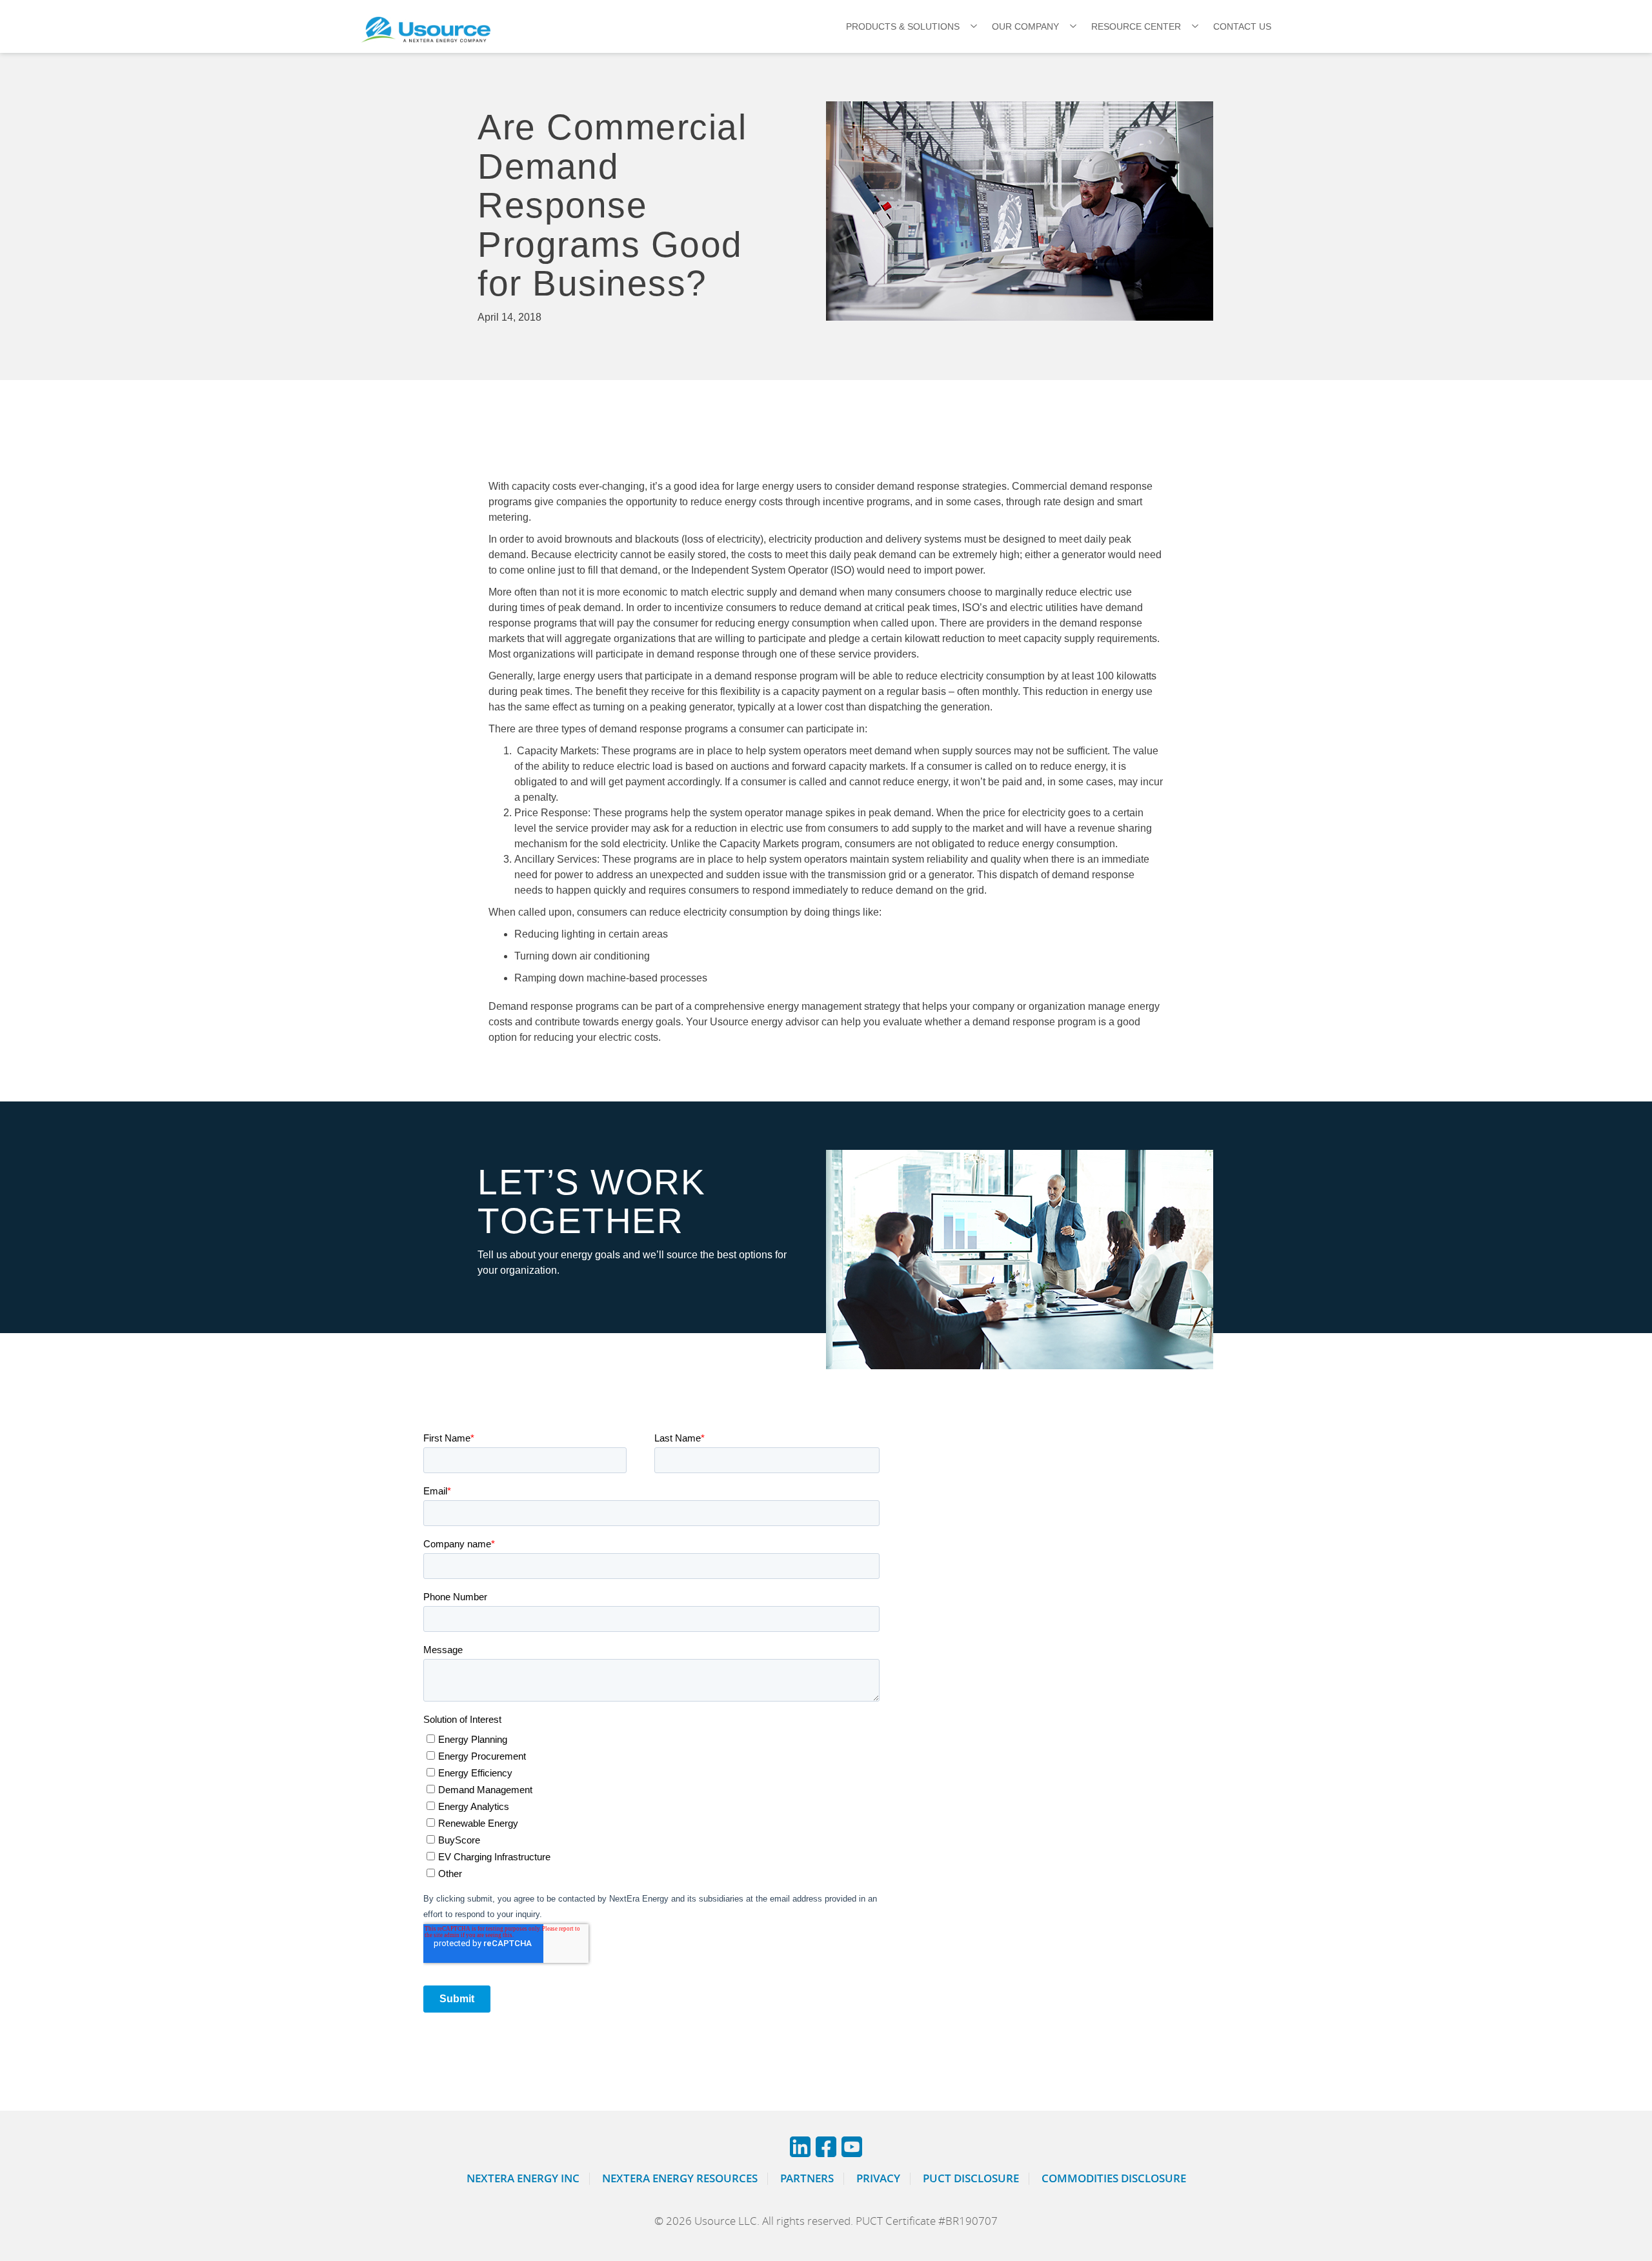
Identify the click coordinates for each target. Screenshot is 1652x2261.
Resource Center (1136, 26)
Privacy (878, 2178)
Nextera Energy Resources (680, 2178)
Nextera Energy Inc (523, 2178)
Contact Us (1242, 26)
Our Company (1025, 26)
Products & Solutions (903, 26)
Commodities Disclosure (1114, 2178)
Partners (807, 2178)
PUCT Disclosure (971, 2178)
